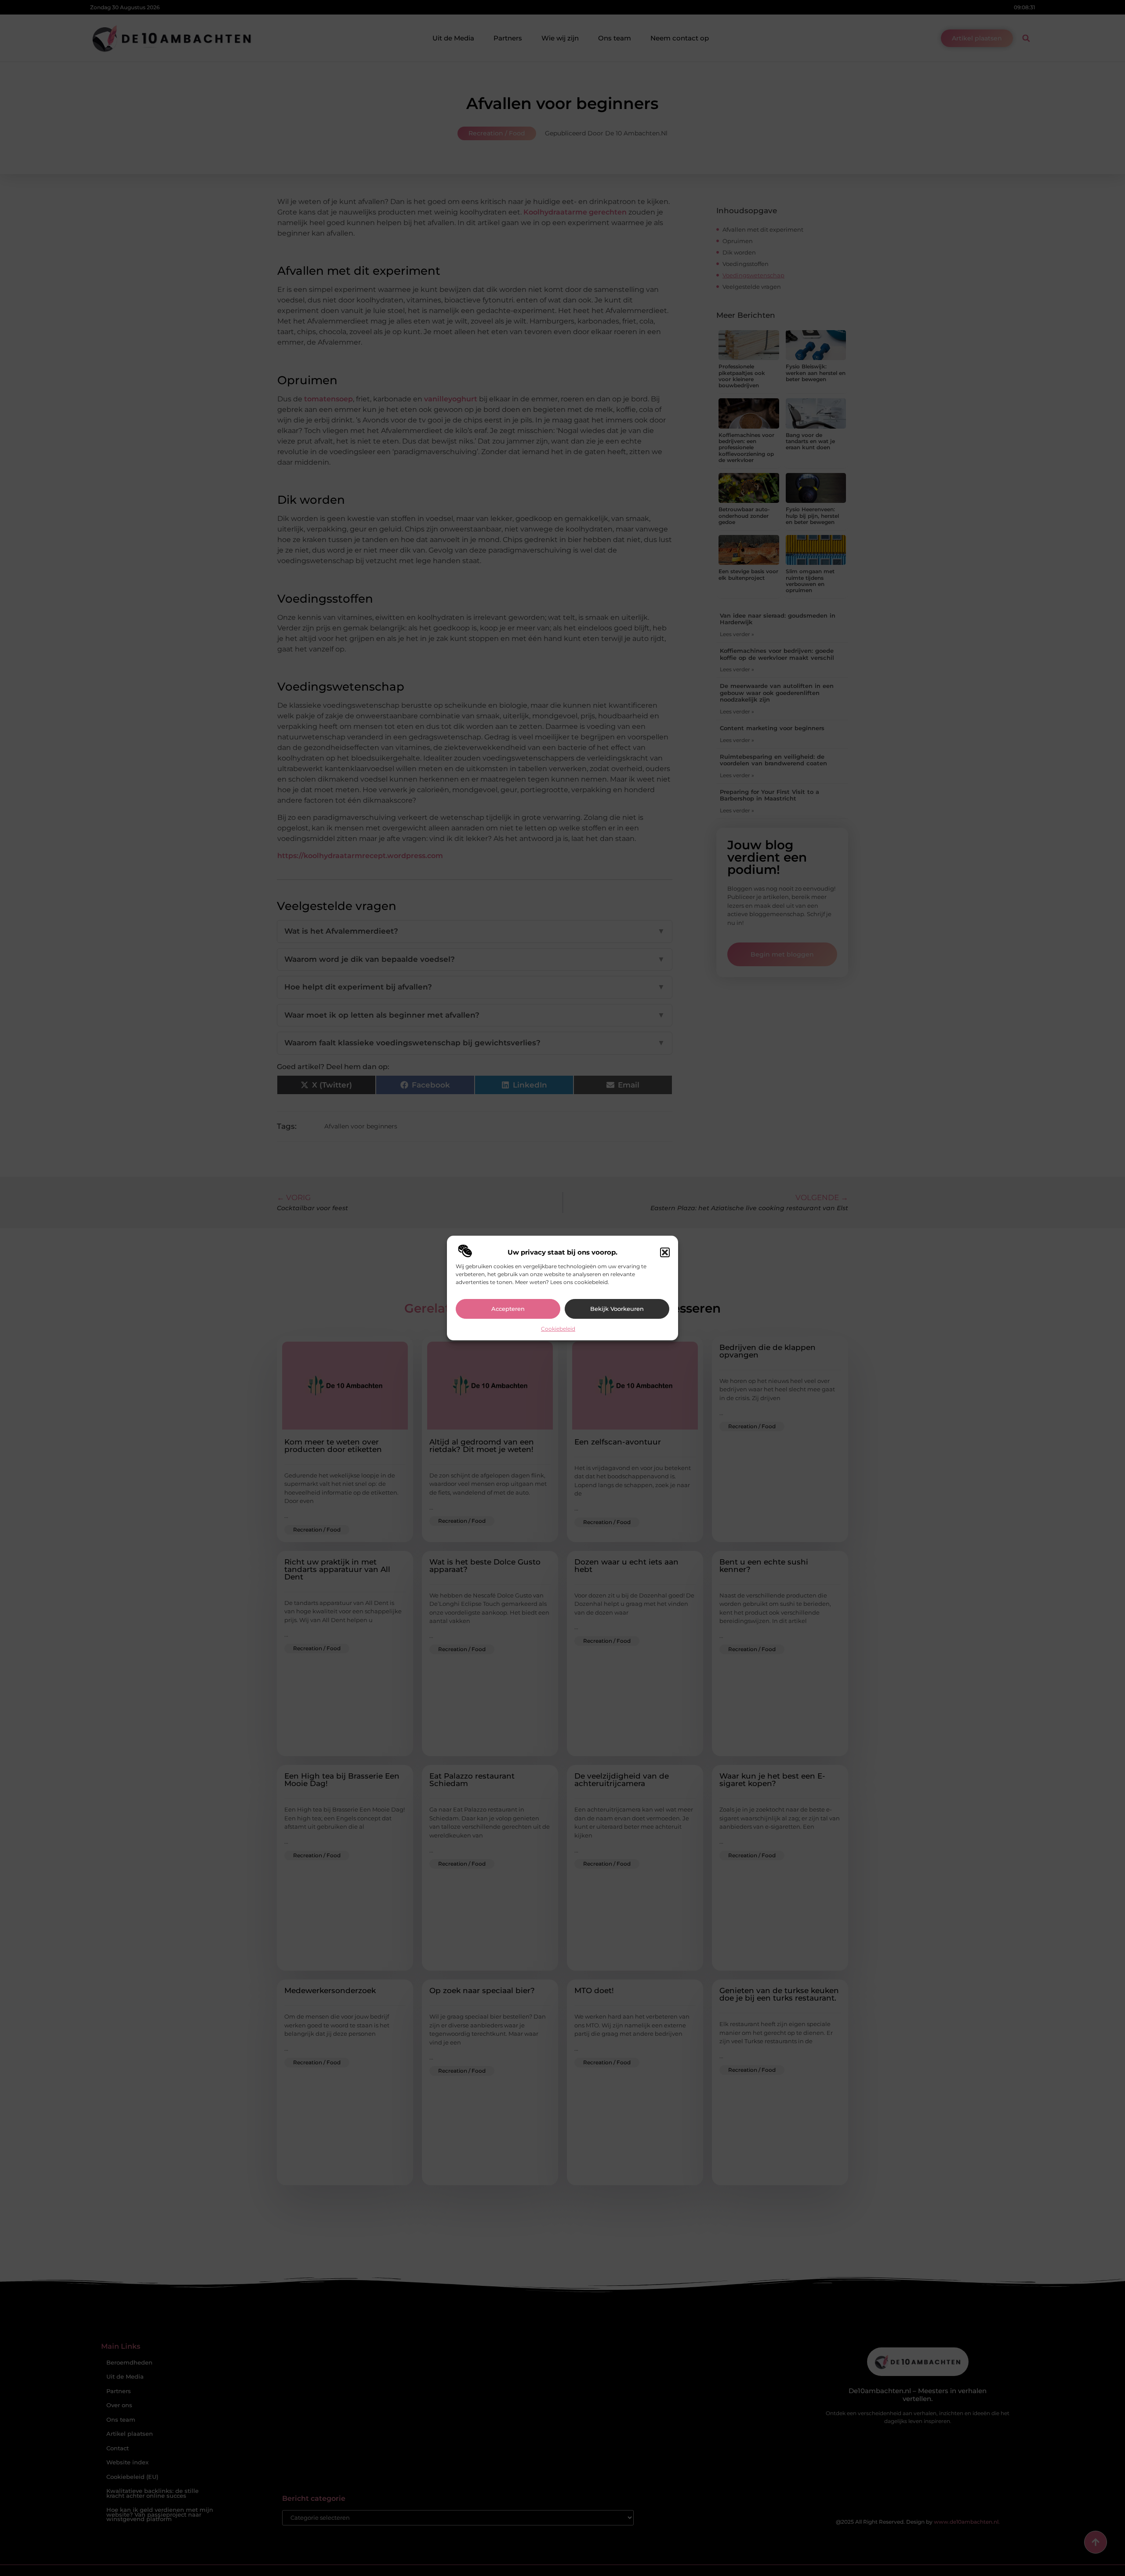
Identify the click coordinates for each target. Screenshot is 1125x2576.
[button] (665, 1252)
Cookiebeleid (558, 1329)
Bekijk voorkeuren (617, 1309)
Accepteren (508, 1309)
